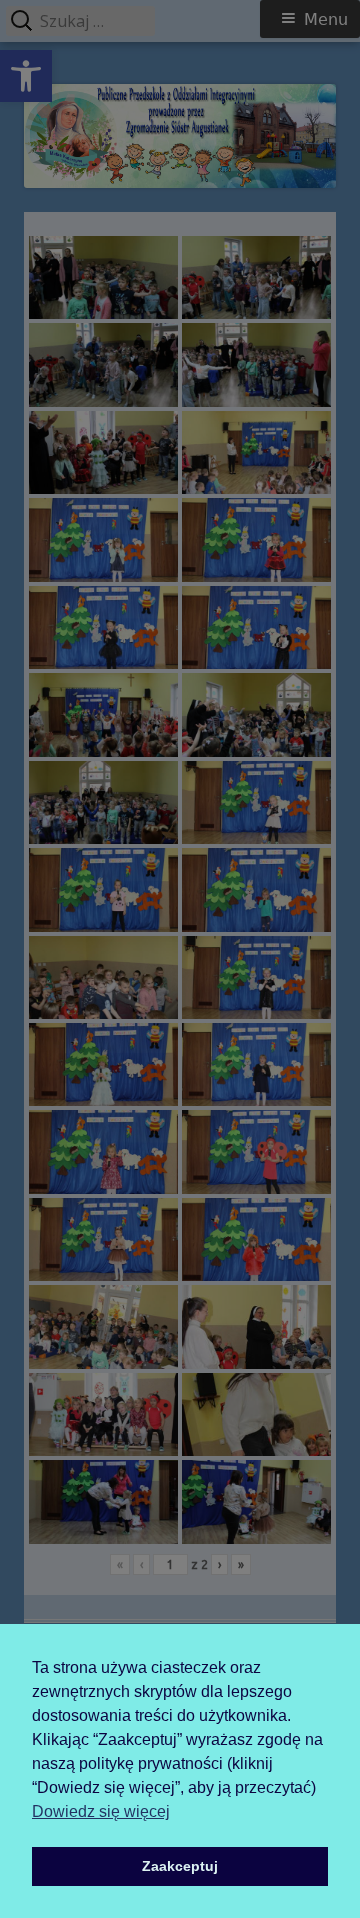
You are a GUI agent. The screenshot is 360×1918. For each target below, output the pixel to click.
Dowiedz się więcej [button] (101, 1811)
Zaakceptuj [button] (180, 1866)
